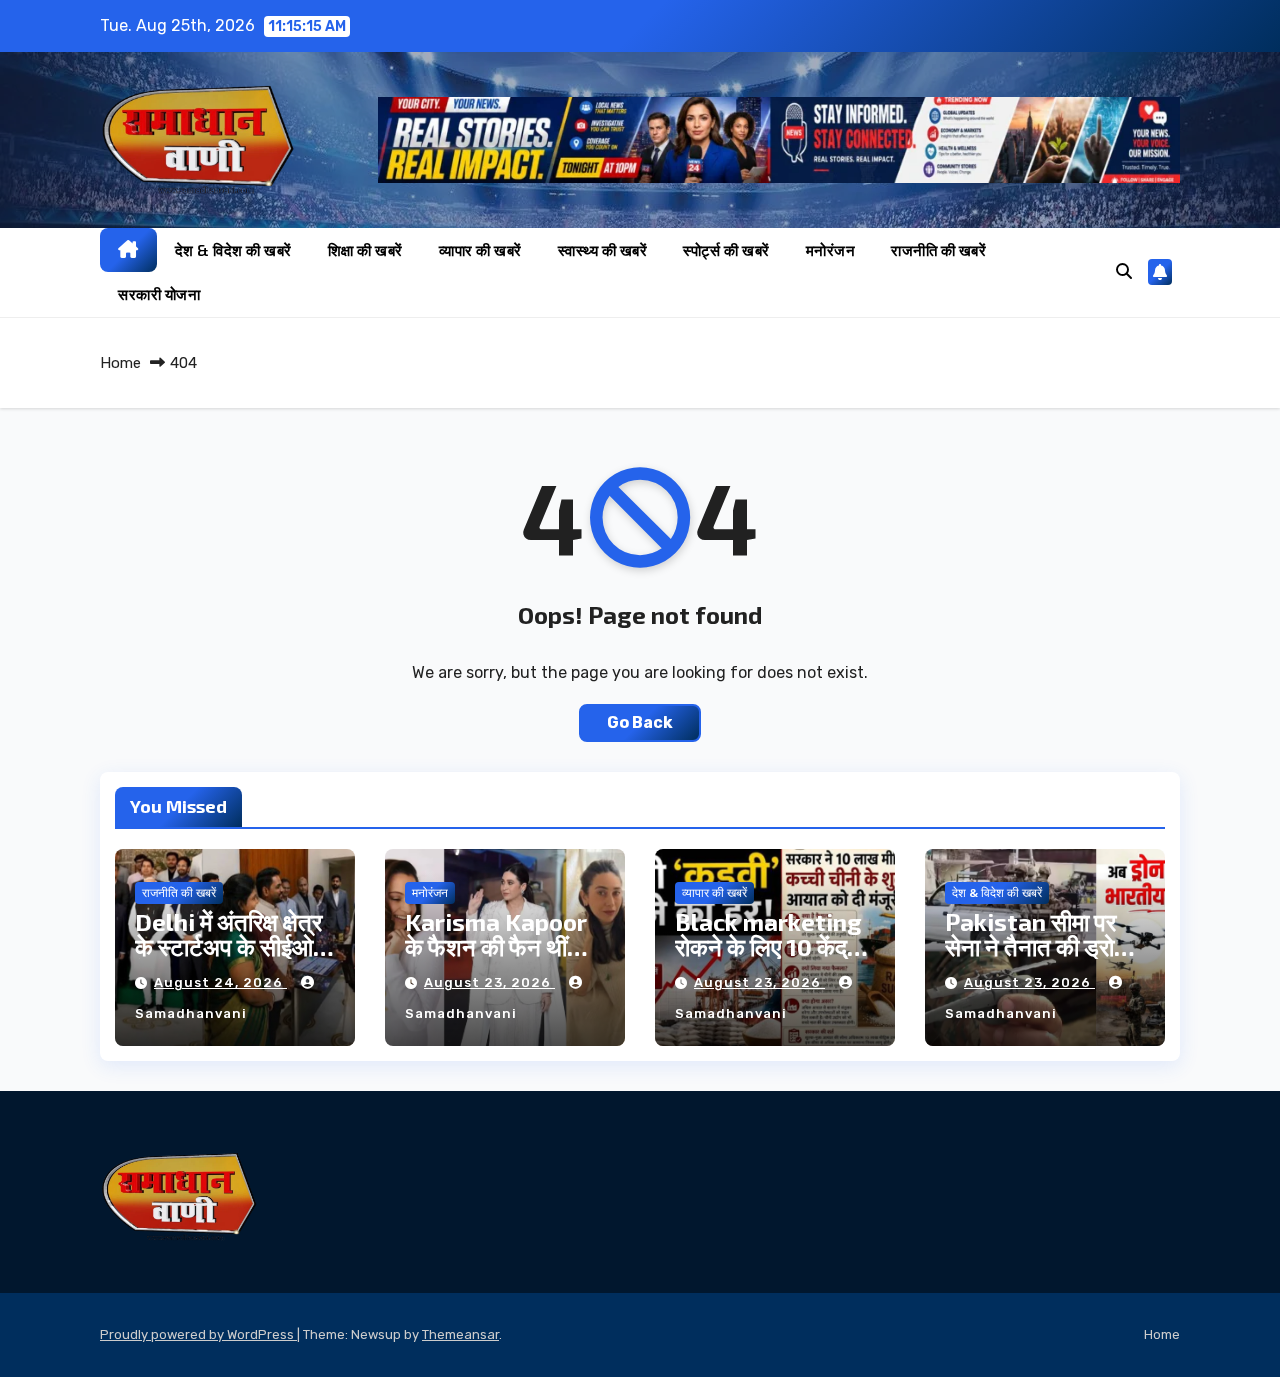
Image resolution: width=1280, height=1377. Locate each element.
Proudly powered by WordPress (198, 1334)
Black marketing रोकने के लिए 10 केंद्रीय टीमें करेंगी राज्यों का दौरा (775, 946)
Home (120, 363)
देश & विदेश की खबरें (233, 250)
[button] (1124, 271)
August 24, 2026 (220, 982)
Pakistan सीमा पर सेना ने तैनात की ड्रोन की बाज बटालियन (1036, 946)
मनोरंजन (831, 250)
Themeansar (460, 1334)
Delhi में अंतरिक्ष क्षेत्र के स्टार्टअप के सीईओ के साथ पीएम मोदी (228, 946)
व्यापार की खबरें (480, 250)
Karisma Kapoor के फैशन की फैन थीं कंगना (496, 946)
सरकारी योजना (159, 294)
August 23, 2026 (489, 982)
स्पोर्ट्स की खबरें (726, 250)
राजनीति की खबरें (938, 250)
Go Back (640, 722)
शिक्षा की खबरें (365, 250)
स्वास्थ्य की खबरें (603, 250)
